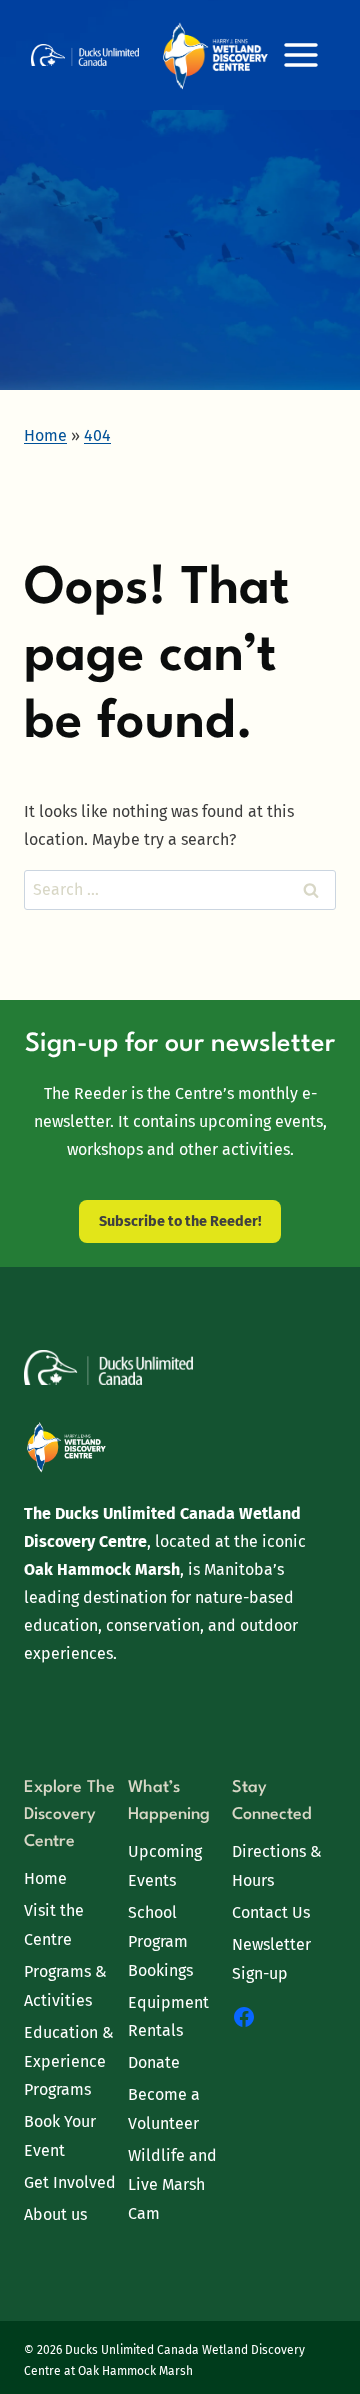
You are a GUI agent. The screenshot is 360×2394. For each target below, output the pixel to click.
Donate (154, 2062)
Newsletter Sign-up (271, 1959)
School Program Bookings (160, 1941)
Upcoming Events (165, 1866)
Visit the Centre (54, 1925)
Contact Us (271, 1912)
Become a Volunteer (164, 2109)
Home (45, 1878)
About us (55, 2214)
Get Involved (70, 2182)
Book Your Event (60, 2136)
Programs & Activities (65, 1986)
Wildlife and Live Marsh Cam (172, 2184)
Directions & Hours (277, 1866)
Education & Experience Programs (69, 2061)
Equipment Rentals (168, 2017)
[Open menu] (300, 54)
